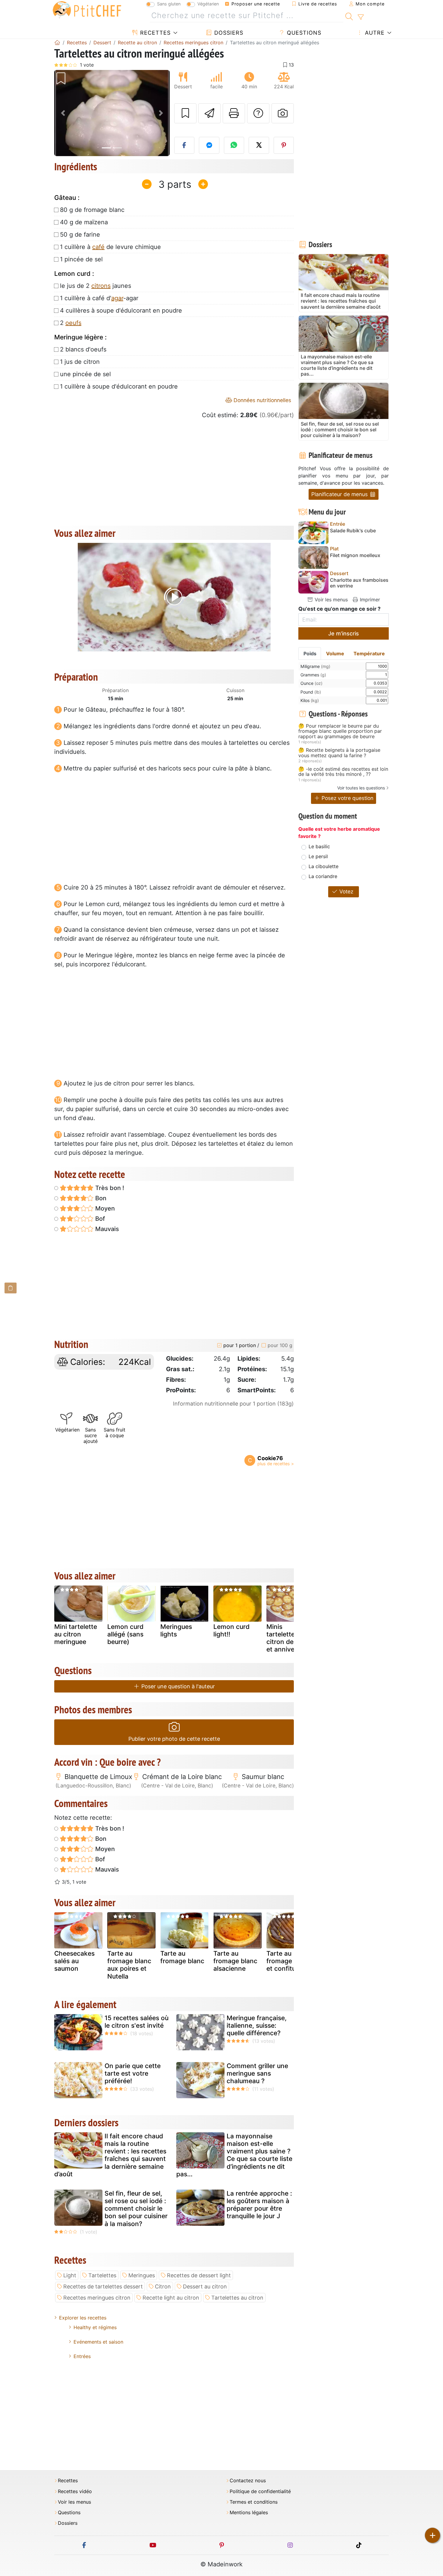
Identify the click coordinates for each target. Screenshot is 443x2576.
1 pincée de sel (81, 259)
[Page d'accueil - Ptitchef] (57, 43)
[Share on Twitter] (259, 145)
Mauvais (106, 1229)
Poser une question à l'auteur (177, 1686)
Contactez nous (248, 2481)
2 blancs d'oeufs (83, 349)
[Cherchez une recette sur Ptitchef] (349, 16)
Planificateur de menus (340, 494)
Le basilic (319, 846)
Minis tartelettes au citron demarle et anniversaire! (290, 1638)
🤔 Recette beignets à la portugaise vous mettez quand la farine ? (339, 753)
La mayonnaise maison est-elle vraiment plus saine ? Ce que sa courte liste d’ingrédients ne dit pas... (234, 2155)
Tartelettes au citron (237, 2298)
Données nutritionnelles (262, 400)
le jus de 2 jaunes (96, 286)
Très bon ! (109, 1188)
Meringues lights (176, 1630)
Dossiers (228, 33)
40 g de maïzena (84, 222)
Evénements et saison (98, 2342)
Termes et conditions (254, 2502)
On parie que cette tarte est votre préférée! (133, 2073)
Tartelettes (102, 2275)
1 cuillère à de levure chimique (110, 247)
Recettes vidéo (75, 2491)
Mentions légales (249, 2513)
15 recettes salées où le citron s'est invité (137, 2022)
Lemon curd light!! (231, 1630)
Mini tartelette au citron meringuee (76, 1634)
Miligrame (315, 666)
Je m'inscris (344, 633)
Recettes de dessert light (199, 2275)
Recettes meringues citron (97, 2298)
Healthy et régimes (95, 2327)
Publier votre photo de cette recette (174, 1739)
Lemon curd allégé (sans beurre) (125, 1634)
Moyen (104, 1208)
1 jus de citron (80, 362)
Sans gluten (169, 4)
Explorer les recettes (83, 2318)
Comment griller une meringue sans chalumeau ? (257, 2073)
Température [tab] (369, 653)
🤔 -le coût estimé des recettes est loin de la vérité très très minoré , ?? (343, 772)
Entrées (82, 2356)
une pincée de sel (85, 374)
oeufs (73, 323)
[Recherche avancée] (361, 17)
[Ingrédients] (11, 1288)
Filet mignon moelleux (355, 555)
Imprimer (369, 600)
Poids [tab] (310, 653)
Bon (100, 1198)
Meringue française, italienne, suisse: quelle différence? (257, 2025)
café (98, 247)
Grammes (313, 675)
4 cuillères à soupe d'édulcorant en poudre (121, 310)
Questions (303, 33)
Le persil (318, 856)
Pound (311, 692)
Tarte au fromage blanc (182, 1957)
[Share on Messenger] (209, 145)
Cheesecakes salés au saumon (74, 1961)
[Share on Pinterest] (284, 145)
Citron (163, 2286)
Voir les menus (330, 600)
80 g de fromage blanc (92, 210)
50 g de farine (80, 235)
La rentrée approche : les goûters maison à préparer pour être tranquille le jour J (259, 2205)
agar (117, 298)
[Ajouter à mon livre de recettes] (185, 113)
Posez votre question (347, 798)
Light (70, 2275)
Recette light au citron (171, 2298)
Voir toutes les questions (361, 788)
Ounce (311, 683)
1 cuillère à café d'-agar (99, 298)
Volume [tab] (335, 653)
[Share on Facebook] (184, 145)
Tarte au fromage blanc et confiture (288, 1961)
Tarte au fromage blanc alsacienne (235, 1961)
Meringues (142, 2275)
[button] (63, 113)
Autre (374, 33)
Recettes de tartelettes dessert (103, 2286)
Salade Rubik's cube (353, 531)
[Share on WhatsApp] (234, 145)
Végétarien (208, 4)
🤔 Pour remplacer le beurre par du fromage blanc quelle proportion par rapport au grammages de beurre (340, 731)
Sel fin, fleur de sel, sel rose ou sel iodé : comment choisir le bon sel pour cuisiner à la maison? (136, 2209)
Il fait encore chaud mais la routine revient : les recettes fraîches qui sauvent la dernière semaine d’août (110, 2155)
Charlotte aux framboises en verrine (359, 583)
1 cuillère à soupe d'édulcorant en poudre (119, 386)
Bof (99, 1219)
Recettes (154, 33)
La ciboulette (324, 866)
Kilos (310, 700)
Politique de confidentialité (260, 2491)
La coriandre (323, 876)
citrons (101, 286)
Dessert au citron (205, 2286)
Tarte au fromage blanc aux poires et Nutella (129, 1965)
